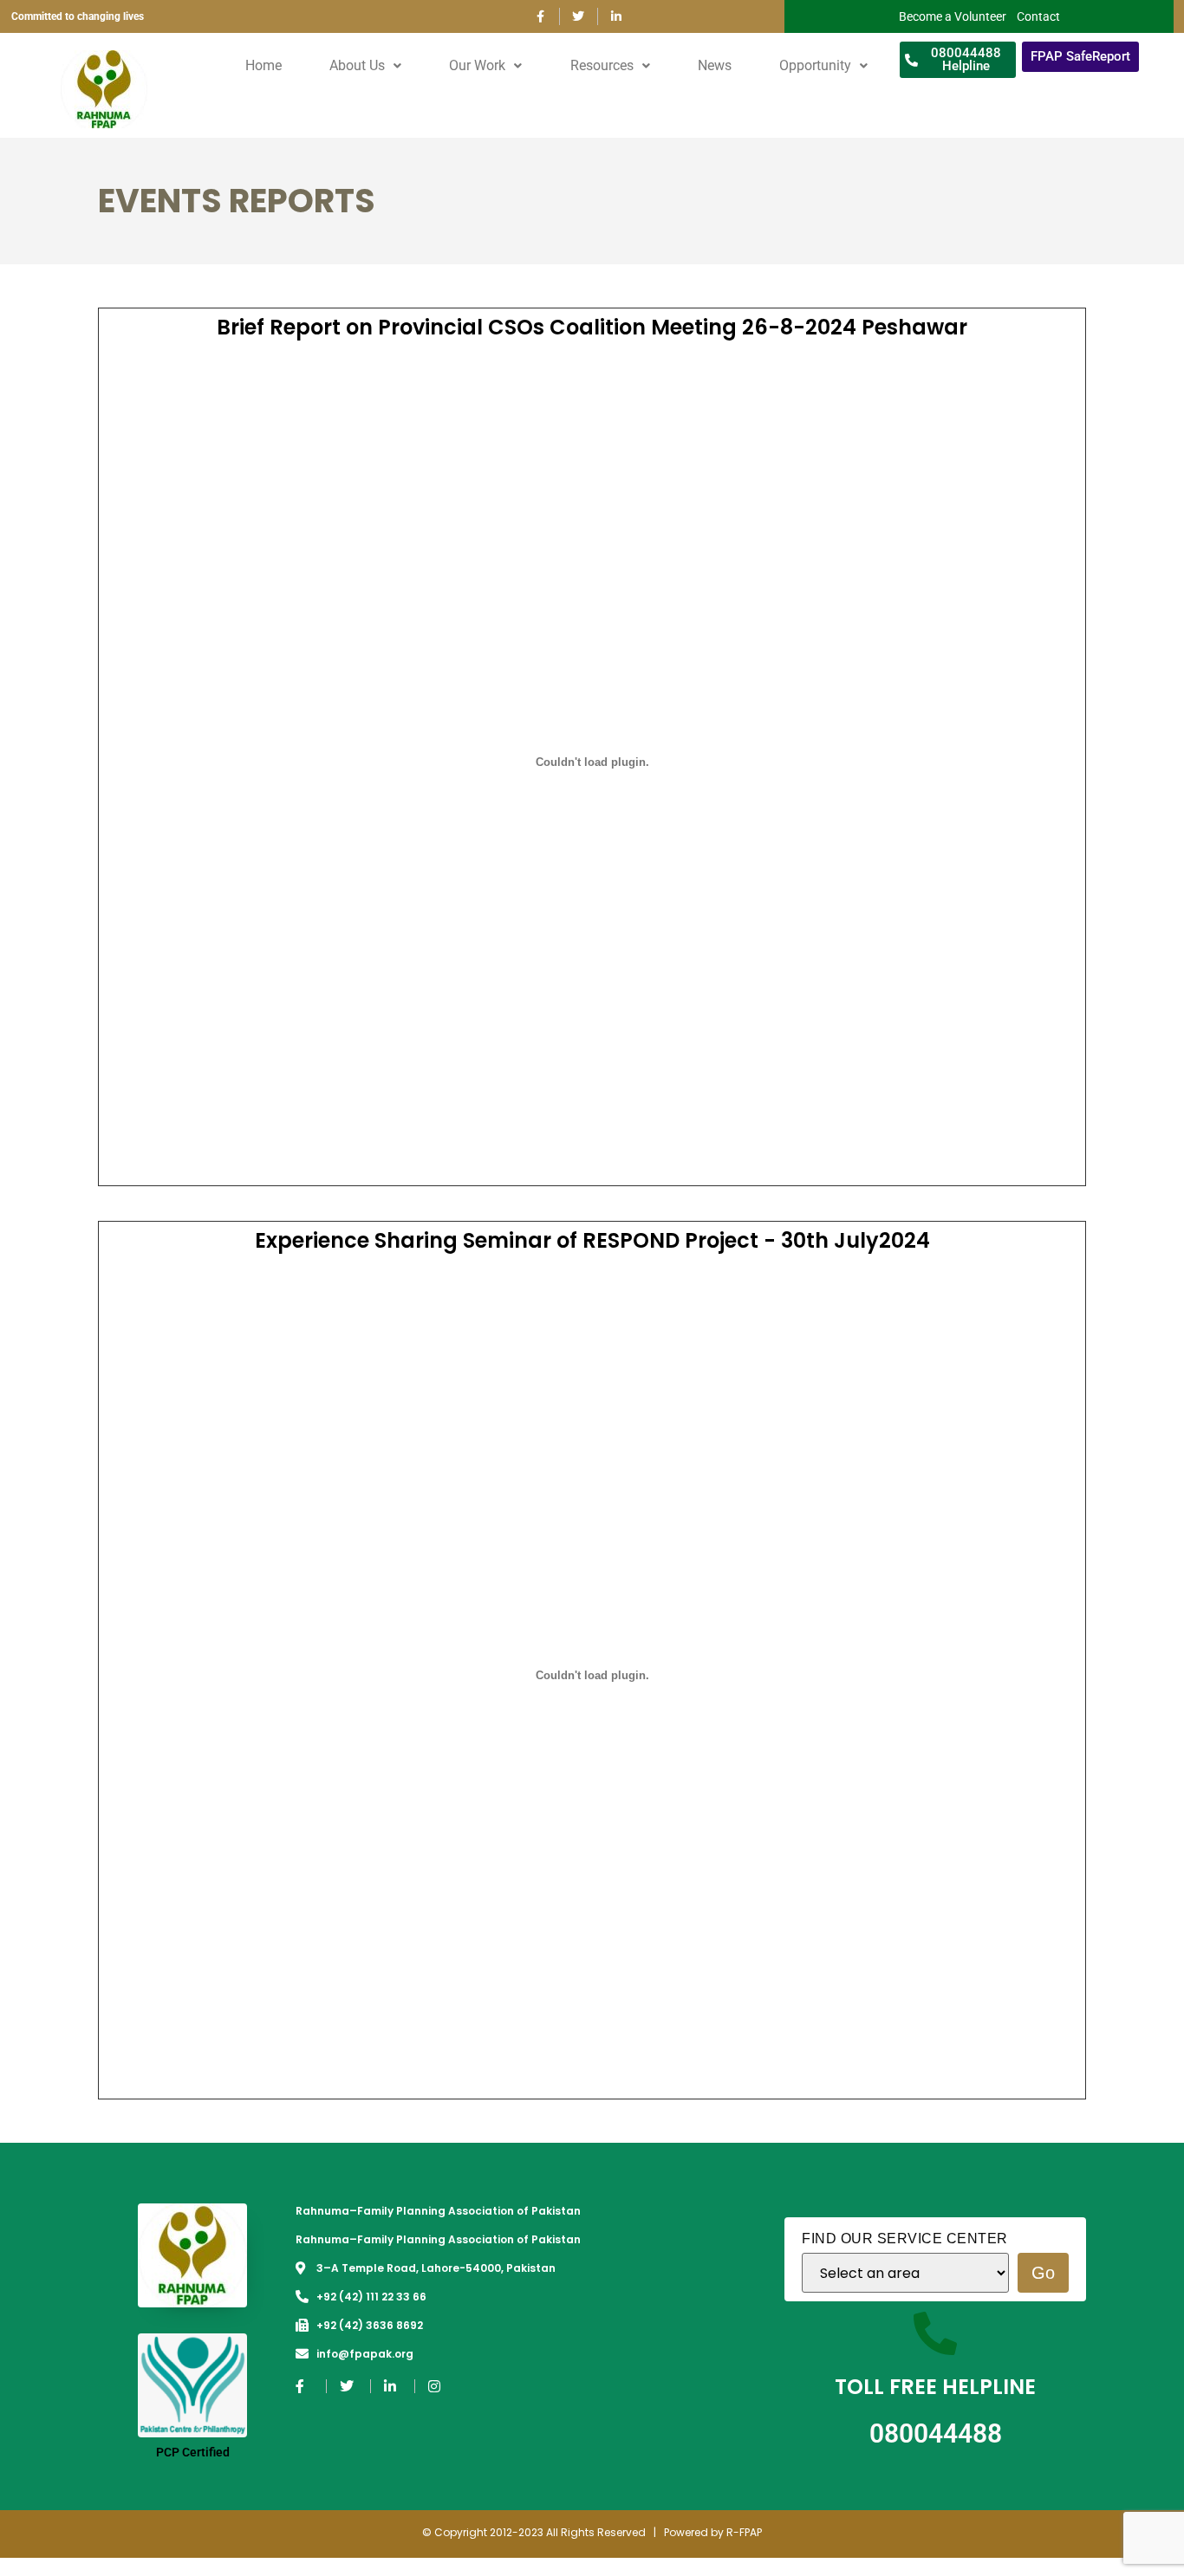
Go (1043, 2273)
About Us (357, 65)
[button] (366, 66)
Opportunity (815, 65)
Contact (1038, 16)
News (715, 65)
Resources (602, 65)
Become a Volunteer (953, 16)
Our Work (477, 65)
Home (263, 65)
